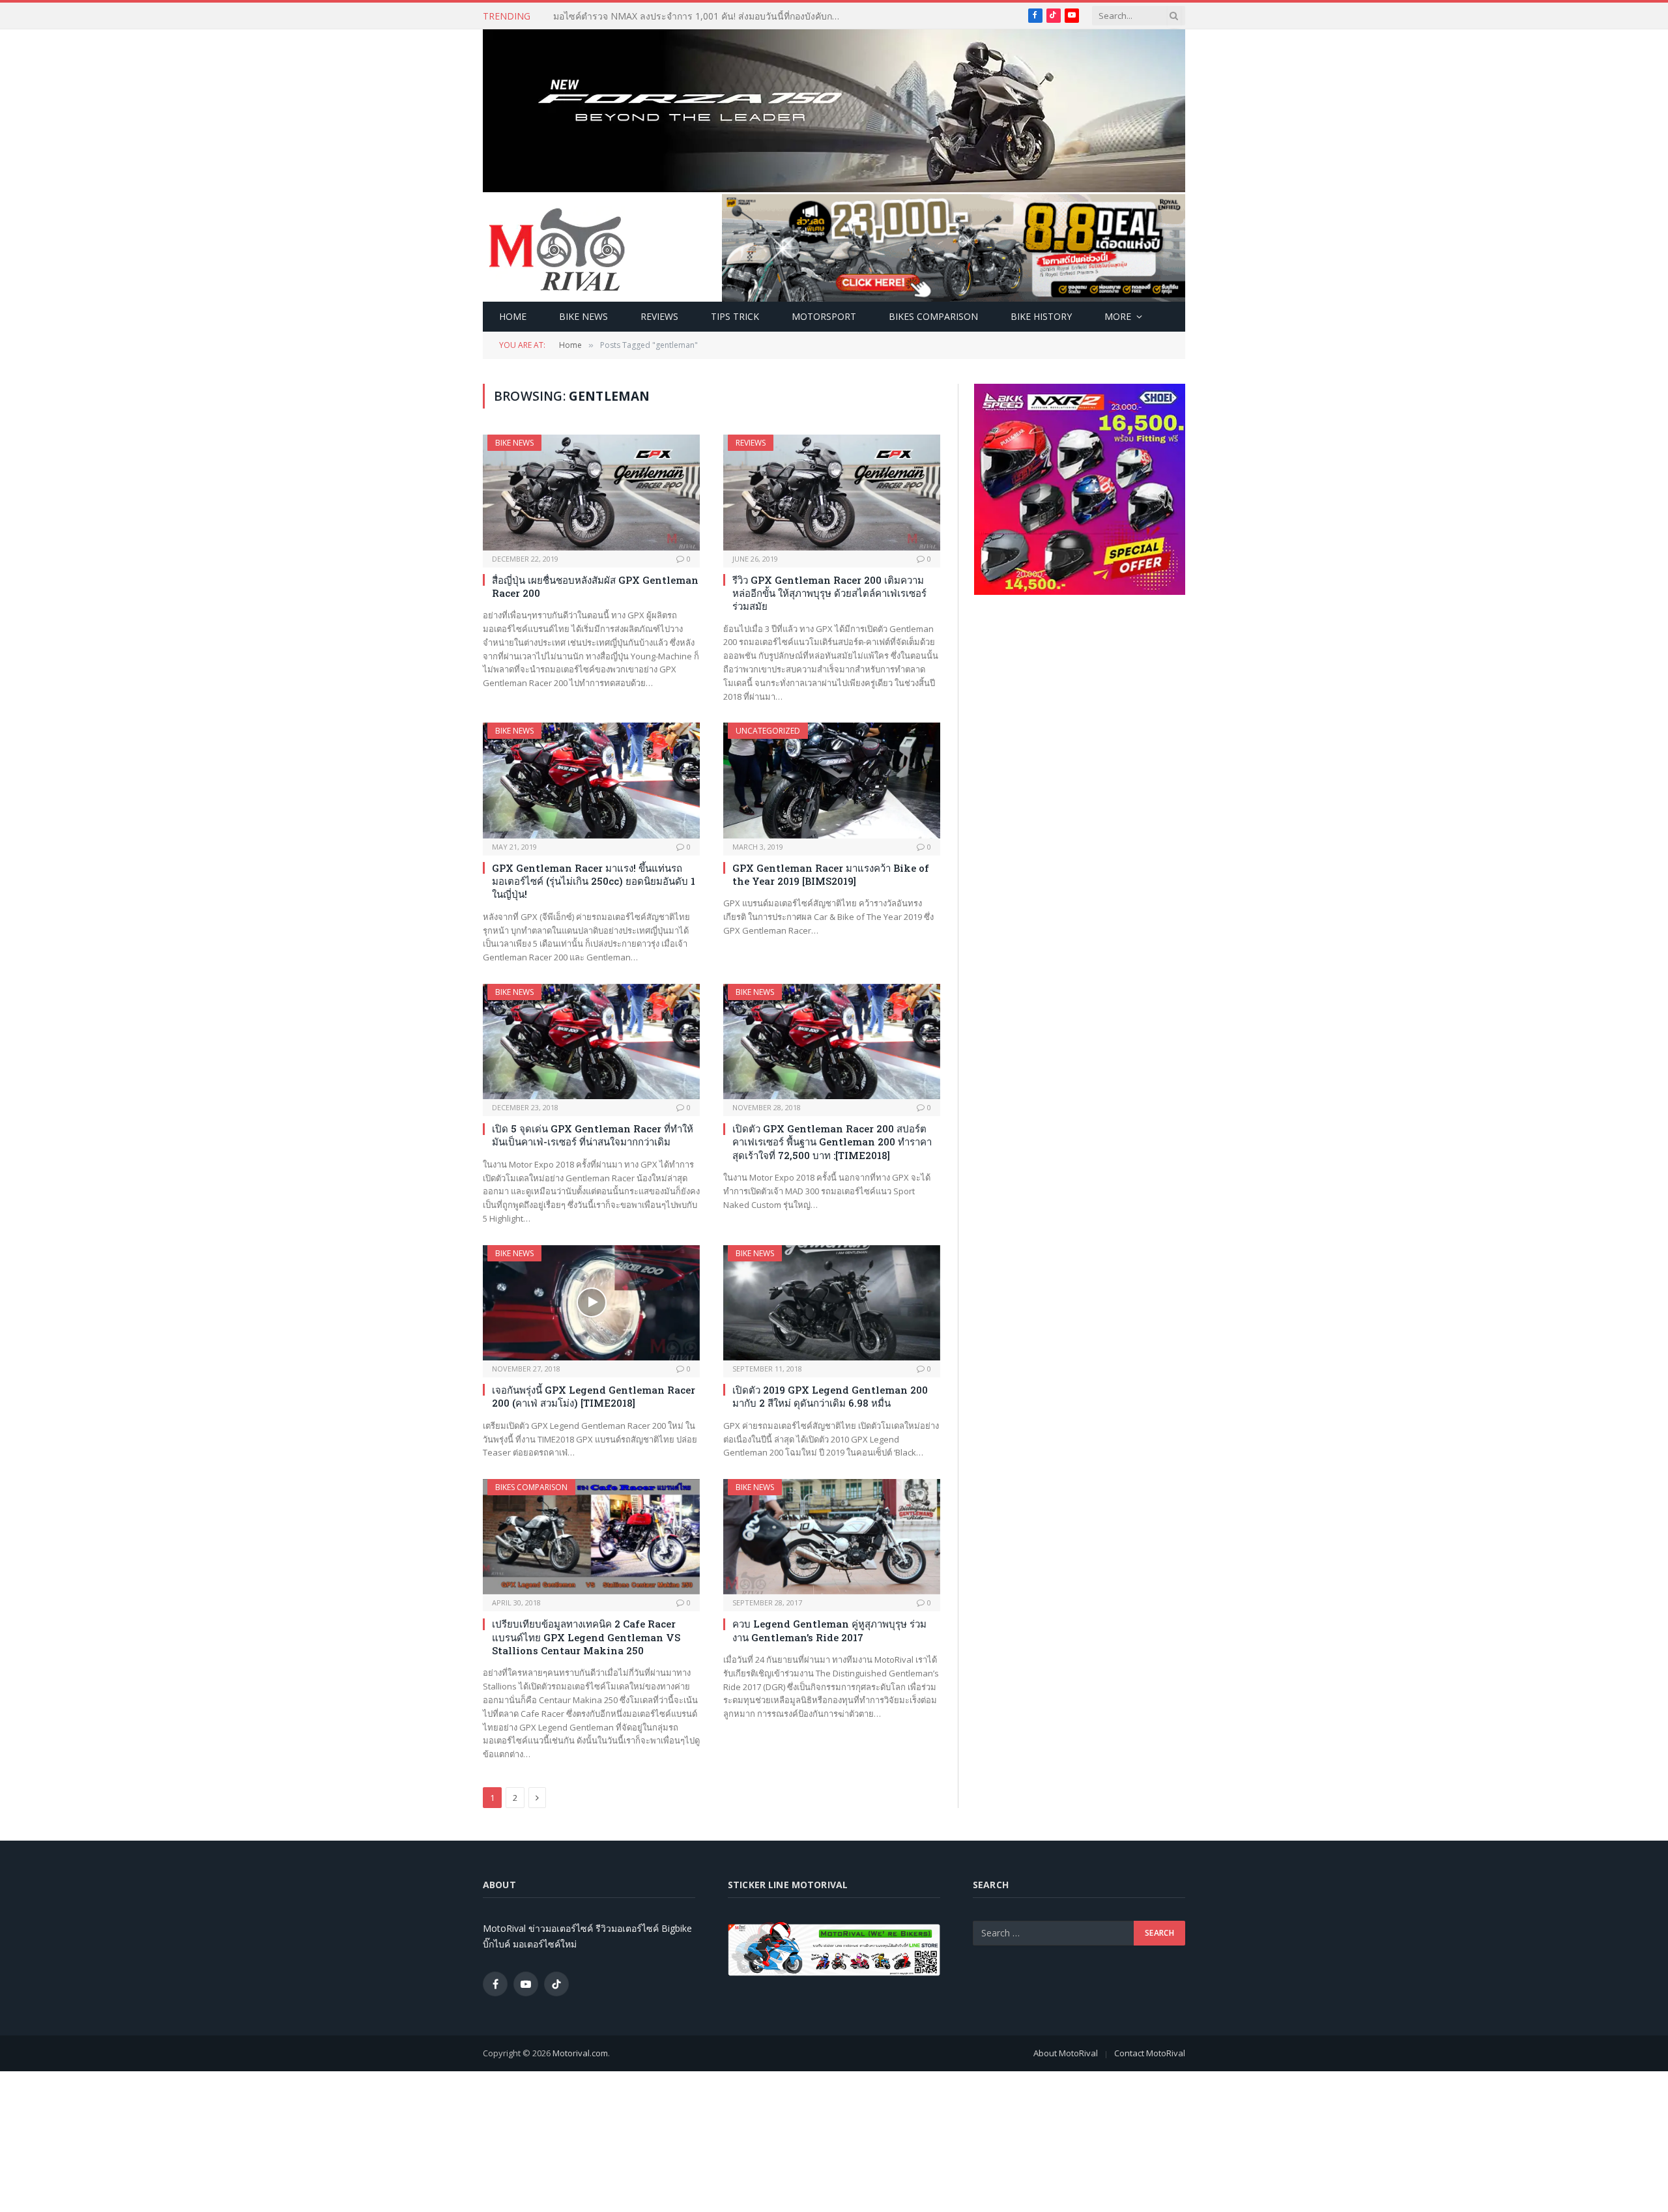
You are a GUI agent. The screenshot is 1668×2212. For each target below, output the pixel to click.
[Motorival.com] (557, 248)
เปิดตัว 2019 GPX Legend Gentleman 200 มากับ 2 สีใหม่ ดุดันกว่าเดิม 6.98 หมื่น (830, 1396)
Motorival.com (580, 2053)
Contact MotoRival (1150, 2053)
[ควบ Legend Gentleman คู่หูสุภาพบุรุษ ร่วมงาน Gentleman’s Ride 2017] (832, 1537)
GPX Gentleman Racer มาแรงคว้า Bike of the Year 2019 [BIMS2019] (831, 874)
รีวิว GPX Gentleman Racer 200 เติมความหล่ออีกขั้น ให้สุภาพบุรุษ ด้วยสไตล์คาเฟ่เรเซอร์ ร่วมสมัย (829, 593)
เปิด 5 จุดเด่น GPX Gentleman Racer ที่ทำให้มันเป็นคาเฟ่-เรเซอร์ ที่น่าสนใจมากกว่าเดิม (593, 1135)
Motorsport (824, 316)
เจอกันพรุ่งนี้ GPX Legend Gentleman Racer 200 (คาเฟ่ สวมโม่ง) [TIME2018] (594, 1396)
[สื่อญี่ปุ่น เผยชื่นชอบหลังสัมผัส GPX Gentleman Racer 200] (591, 492)
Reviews (659, 316)
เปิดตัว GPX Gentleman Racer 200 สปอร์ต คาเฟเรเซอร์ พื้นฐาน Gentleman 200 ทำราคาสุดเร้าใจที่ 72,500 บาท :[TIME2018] (832, 1142)
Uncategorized (768, 731)
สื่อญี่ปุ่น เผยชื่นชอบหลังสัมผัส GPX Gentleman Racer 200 (595, 586)
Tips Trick (735, 316)
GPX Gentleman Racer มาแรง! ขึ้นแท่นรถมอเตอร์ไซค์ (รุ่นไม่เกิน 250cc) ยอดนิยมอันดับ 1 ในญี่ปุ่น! (594, 881)
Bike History (1041, 316)
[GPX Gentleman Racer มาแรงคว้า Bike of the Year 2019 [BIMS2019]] (832, 780)
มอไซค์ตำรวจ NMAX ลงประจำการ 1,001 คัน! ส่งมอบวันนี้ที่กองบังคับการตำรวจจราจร (700, 16)
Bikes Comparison (933, 316)
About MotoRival (1066, 2053)
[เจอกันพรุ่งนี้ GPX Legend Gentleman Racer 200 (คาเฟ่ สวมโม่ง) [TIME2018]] (591, 1303)
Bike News (583, 316)
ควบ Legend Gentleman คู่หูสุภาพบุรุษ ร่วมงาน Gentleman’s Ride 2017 (829, 1630)
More (1118, 316)
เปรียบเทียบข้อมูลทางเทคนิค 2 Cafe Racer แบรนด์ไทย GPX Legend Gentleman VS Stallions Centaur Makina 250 (586, 1637)
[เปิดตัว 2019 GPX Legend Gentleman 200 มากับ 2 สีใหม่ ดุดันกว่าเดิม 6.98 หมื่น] (832, 1303)
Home (513, 316)
